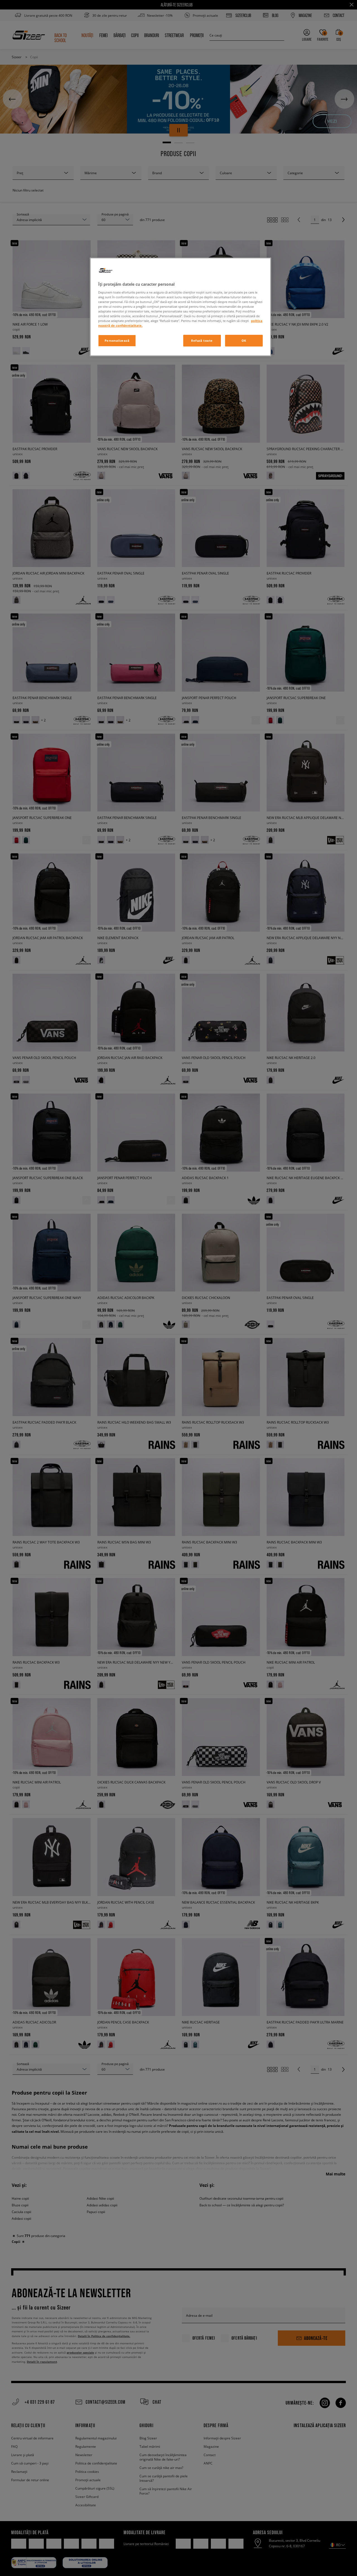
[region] (180, 307)
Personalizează (117, 341)
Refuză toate (202, 341)
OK (244, 341)
